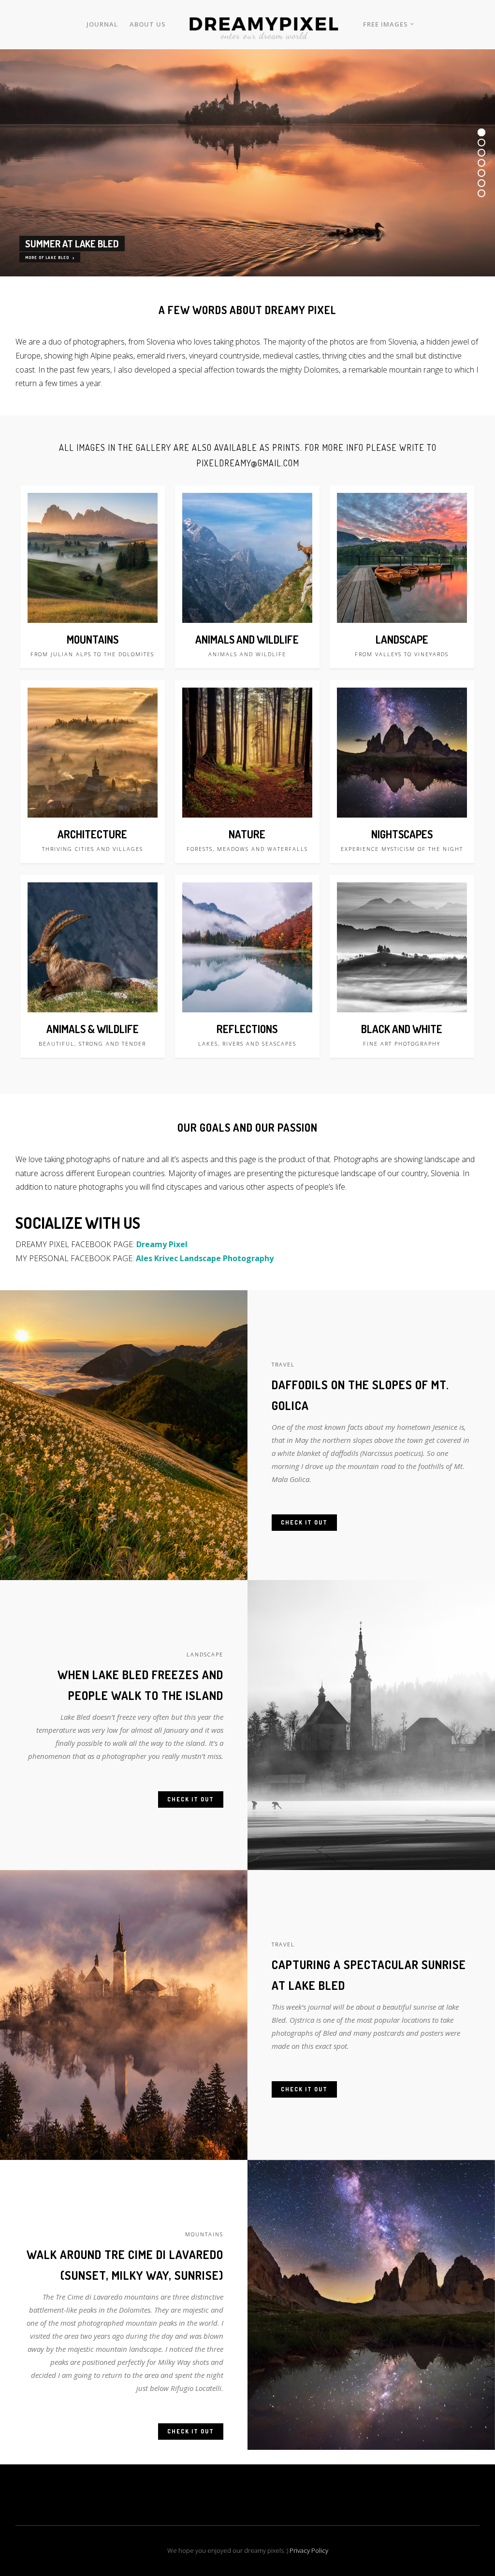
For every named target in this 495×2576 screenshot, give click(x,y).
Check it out (304, 1522)
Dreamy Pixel (162, 1244)
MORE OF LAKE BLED (48, 258)
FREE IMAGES (386, 24)
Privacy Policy (309, 2550)
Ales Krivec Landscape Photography (205, 1258)
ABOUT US (148, 24)
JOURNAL (102, 24)
